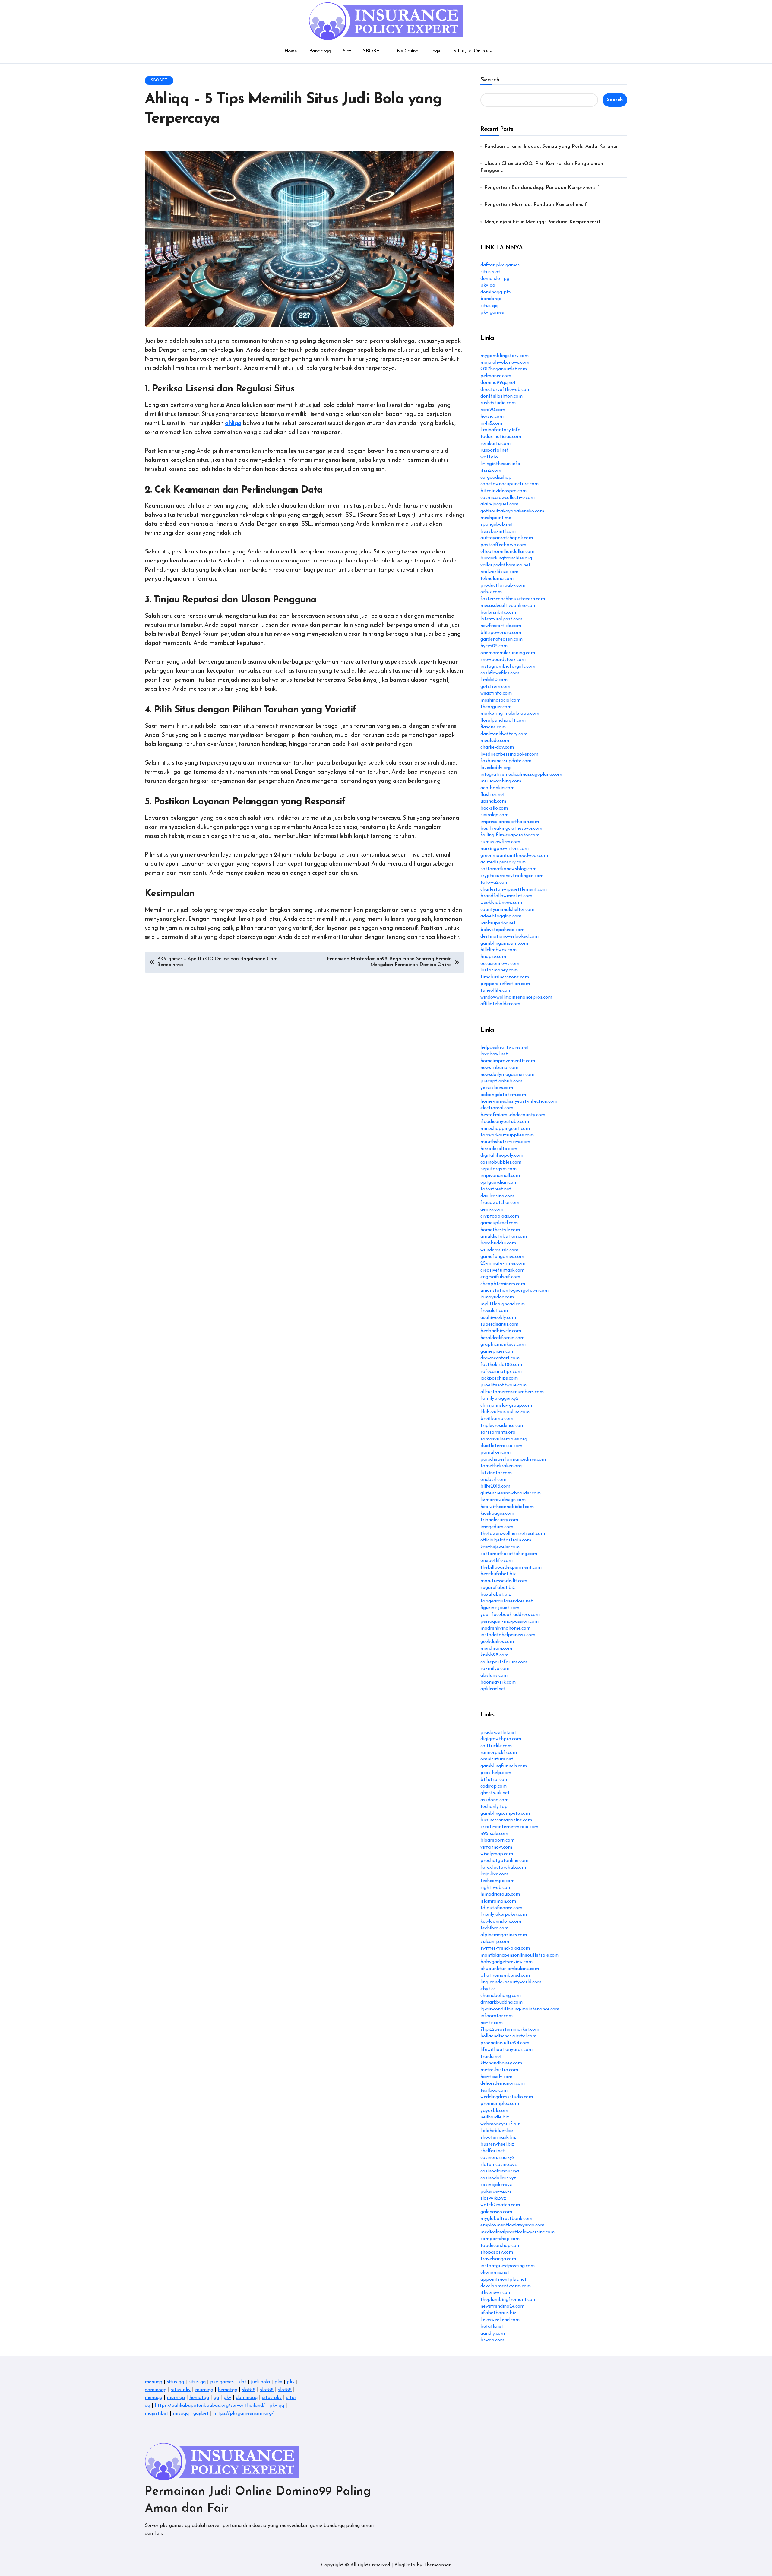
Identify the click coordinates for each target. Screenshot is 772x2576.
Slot (347, 51)
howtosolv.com (496, 2077)
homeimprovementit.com (508, 1061)
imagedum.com (497, 1527)
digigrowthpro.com (501, 1739)
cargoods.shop (496, 477)
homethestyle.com (500, 1230)
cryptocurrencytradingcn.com (512, 876)
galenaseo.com (496, 2212)
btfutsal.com (494, 1780)
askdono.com (494, 1800)
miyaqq (181, 2413)
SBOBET (373, 51)
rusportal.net (495, 450)
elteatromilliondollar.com (507, 552)
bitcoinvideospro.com (503, 491)
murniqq (204, 2390)
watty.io (489, 457)
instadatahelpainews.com (508, 1635)
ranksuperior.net (498, 923)
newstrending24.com (502, 2306)
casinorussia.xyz (497, 2158)
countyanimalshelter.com (507, 910)
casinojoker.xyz (496, 2185)
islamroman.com (498, 1901)
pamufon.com (495, 1453)
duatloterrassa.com (501, 1446)
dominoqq (156, 2390)
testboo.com (494, 2090)
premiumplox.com (500, 2104)
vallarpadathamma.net (505, 565)
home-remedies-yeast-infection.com (519, 1101)
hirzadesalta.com (499, 1149)
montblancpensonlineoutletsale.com (520, 1955)
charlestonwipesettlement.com (514, 889)
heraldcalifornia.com (502, 1338)
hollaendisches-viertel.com (508, 2036)
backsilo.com (494, 808)
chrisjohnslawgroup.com (506, 1405)
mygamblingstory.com (505, 356)
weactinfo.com (496, 693)
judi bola (260, 2382)
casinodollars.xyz (498, 2178)
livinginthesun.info (500, 464)
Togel (436, 51)
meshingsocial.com (500, 700)
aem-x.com (492, 1209)
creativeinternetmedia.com (509, 1827)
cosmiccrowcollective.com (508, 498)
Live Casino (406, 51)
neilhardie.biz (495, 2117)
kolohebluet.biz (497, 2131)
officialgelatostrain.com (506, 1540)
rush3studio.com (498, 403)
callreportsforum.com (504, 1662)
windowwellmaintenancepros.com (516, 997)
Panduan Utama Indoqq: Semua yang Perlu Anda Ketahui (551, 147)
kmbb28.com (494, 1655)
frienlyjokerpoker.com (504, 1915)
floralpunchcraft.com (503, 721)
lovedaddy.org (495, 768)
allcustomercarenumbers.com (512, 1392)
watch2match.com (500, 2205)
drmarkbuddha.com (501, 2002)
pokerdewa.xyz (496, 2191)
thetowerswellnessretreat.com (513, 1534)
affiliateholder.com (500, 1004)
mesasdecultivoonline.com (508, 606)
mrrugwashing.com (501, 781)
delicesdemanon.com (503, 2083)
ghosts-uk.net (495, 1793)
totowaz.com (494, 882)
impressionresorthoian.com (510, 822)
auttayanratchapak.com (507, 538)
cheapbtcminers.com (503, 1284)
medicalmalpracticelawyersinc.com (517, 2232)
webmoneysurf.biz (500, 2124)
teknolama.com (497, 579)
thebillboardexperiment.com (511, 1567)
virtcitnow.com (496, 1847)
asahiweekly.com (498, 1318)
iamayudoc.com (497, 1297)
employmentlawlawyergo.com (512, 2225)
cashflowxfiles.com (500, 673)
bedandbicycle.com (501, 1331)
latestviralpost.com (501, 619)
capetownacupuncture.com (509, 484)
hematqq (228, 2390)
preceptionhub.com (501, 1081)
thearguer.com (496, 707)
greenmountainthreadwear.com (514, 856)
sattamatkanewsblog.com (508, 869)
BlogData (405, 2565)
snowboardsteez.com (503, 660)
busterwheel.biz (497, 2144)
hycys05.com (494, 646)
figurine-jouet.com (500, 1608)
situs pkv (181, 2390)
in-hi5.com (491, 423)
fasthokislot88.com (501, 1365)
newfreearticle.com (501, 626)
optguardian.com (499, 1183)
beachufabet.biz (498, 1574)
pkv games (492, 312)
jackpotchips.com (499, 1378)
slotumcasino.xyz (499, 2165)
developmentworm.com (506, 2286)
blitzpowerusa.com (501, 633)
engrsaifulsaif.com (500, 1277)
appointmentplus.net (503, 2280)
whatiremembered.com (505, 1976)
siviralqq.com (494, 815)
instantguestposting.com (508, 2266)
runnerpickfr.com (499, 1753)
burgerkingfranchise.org (506, 558)
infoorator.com (497, 2016)
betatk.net (492, 2327)
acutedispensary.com (503, 862)
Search (490, 80)
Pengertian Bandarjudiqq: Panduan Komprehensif (542, 188)
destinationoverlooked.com (509, 936)
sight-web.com (496, 1888)
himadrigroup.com (500, 1894)
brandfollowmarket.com (506, 896)
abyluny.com (494, 1675)
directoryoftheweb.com (505, 390)
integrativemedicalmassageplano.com (521, 775)
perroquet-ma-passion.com (509, 1621)
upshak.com (493, 801)
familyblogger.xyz (499, 1399)
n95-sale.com (494, 1834)
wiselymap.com (497, 1854)
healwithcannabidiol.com (507, 1507)
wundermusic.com (499, 1250)
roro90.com (493, 410)
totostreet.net (496, 1189)
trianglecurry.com (499, 1520)
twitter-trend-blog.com (505, 1948)
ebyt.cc (488, 1989)
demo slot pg (495, 279)
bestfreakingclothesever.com (511, 829)
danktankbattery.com (504, 734)
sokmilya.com (495, 1669)
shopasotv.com (497, 2252)
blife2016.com (495, 1486)
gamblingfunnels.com (504, 1766)
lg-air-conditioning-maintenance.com (520, 2009)
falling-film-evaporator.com (510, 835)
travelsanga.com (498, 2259)
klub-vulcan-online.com (505, 1412)
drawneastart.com (500, 1358)
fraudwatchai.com (500, 1203)
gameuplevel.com (499, 1223)
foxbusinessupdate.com (506, 761)
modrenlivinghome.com (505, 1628)
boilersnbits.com (498, 613)
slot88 (249, 2390)
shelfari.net (493, 2151)
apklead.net (493, 1689)
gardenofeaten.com (501, 639)
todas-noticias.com (501, 437)
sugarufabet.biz (498, 1588)
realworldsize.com (499, 572)
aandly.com (493, 2334)
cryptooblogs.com (500, 1216)
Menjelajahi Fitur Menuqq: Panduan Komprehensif (542, 222)
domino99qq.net (498, 383)
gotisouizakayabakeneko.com (512, 511)
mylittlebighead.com (503, 1304)
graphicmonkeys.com (503, 1345)
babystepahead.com (502, 930)
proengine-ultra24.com (505, 2043)
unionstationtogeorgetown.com (514, 1291)
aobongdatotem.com (503, 1095)
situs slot (490, 272)
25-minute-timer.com (503, 1263)
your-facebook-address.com (510, 1615)
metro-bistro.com (499, 2070)
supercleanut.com (499, 1324)
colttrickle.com (496, 1746)
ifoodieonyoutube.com (505, 1122)
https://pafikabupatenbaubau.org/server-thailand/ (210, 2406)
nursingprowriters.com (505, 849)
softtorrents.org (498, 1432)
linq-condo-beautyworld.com (511, 1982)
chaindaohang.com (501, 1996)
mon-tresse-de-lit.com (504, 1581)
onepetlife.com (497, 1561)
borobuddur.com (498, 1243)
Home (291, 51)
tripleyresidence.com (502, 1426)
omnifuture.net (497, 1759)
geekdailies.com (497, 1642)
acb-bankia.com (497, 788)
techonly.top (494, 1807)
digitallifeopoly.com (502, 1155)
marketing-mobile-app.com (510, 714)
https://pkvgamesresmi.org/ (243, 2413)
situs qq (489, 306)
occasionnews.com (500, 964)
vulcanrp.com (495, 1942)
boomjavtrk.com (498, 1682)
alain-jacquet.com (499, 504)
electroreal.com (497, 1108)
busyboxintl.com (498, 531)
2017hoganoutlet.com (504, 369)
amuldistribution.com (504, 1237)
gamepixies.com (497, 1351)
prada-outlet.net (498, 1732)
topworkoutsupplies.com (507, 1135)
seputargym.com (498, 1169)
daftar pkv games (500, 265)
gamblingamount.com (504, 943)
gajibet (201, 2413)
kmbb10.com (494, 680)
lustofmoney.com (499, 970)
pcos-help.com (496, 1773)
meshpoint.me (496, 518)
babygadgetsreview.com (506, 1962)
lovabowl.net (494, 1054)
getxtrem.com (495, 687)
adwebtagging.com (501, 916)
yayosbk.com (494, 2111)
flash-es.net (493, 795)
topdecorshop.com (500, 2246)
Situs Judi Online (471, 51)
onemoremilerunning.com (508, 653)
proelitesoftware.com (503, 1385)
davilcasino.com (497, 1196)
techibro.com (494, 1928)
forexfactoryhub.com (503, 1868)
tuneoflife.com (496, 990)
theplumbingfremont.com (508, 2300)
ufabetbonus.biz (498, 2313)
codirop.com (494, 1786)
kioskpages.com (497, 1513)
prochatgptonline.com (504, 1861)
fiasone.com (493, 727)
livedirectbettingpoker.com (509, 754)
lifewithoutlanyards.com (506, 2050)
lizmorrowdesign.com (503, 1500)
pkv (278, 2382)
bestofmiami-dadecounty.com (513, 1115)
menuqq (153, 2382)
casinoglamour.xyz (500, 2171)
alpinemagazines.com (504, 1935)
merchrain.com (496, 1649)
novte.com (492, 2023)
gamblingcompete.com (505, 1814)
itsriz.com (491, 471)
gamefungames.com (502, 1257)
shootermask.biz (498, 2137)
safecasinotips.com (501, 1372)
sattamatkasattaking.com (509, 1554)
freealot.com (494, 1311)
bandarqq (491, 299)
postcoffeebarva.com (503, 545)
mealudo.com (495, 741)
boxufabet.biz (496, 1595)
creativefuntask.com (502, 1270)
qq (216, 2398)
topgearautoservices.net (507, 1601)
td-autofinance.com (501, 1908)
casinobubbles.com (501, 1162)
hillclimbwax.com (498, 950)
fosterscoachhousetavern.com (513, 599)
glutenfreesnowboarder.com (511, 1493)
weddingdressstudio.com (507, 2097)
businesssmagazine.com (506, 1820)
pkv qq (488, 285)
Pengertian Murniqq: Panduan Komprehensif (536, 205)
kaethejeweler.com (500, 1547)
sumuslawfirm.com (500, 842)
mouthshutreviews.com (505, 1142)
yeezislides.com (497, 1088)
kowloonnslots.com (501, 1922)
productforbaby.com (503, 585)
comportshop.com (500, 2239)
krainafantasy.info (500, 430)
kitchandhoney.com (501, 2063)
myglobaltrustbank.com (506, 2219)
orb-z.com (491, 592)
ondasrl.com (493, 1480)
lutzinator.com (496, 1473)
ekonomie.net (495, 2273)
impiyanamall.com (500, 1176)
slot (242, 2382)
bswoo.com (492, 2340)
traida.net (491, 2057)
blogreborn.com (497, 1840)
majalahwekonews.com (505, 363)
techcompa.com (497, 1881)
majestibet (157, 2413)
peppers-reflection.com (505, 984)
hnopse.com (493, 957)
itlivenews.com (496, 2293)
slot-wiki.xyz (493, 2198)
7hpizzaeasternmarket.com (510, 2029)
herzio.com (492, 417)
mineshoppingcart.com (505, 1129)
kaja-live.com (494, 1874)
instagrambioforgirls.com (508, 667)
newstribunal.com (499, 1068)
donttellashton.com (501, 396)
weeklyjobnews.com (501, 903)
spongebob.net (497, 524)
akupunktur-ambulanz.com (510, 1969)
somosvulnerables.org (504, 1439)
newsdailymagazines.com (507, 1075)
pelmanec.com (496, 376)
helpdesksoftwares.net (505, 1047)
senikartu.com (495, 444)
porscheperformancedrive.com (513, 1459)
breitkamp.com (497, 1419)
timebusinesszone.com (505, 977)
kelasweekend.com (500, 2320)
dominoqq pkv (496, 292)
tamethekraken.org (501, 1466)
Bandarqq (320, 51)
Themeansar (437, 2565)
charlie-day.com (497, 747)
